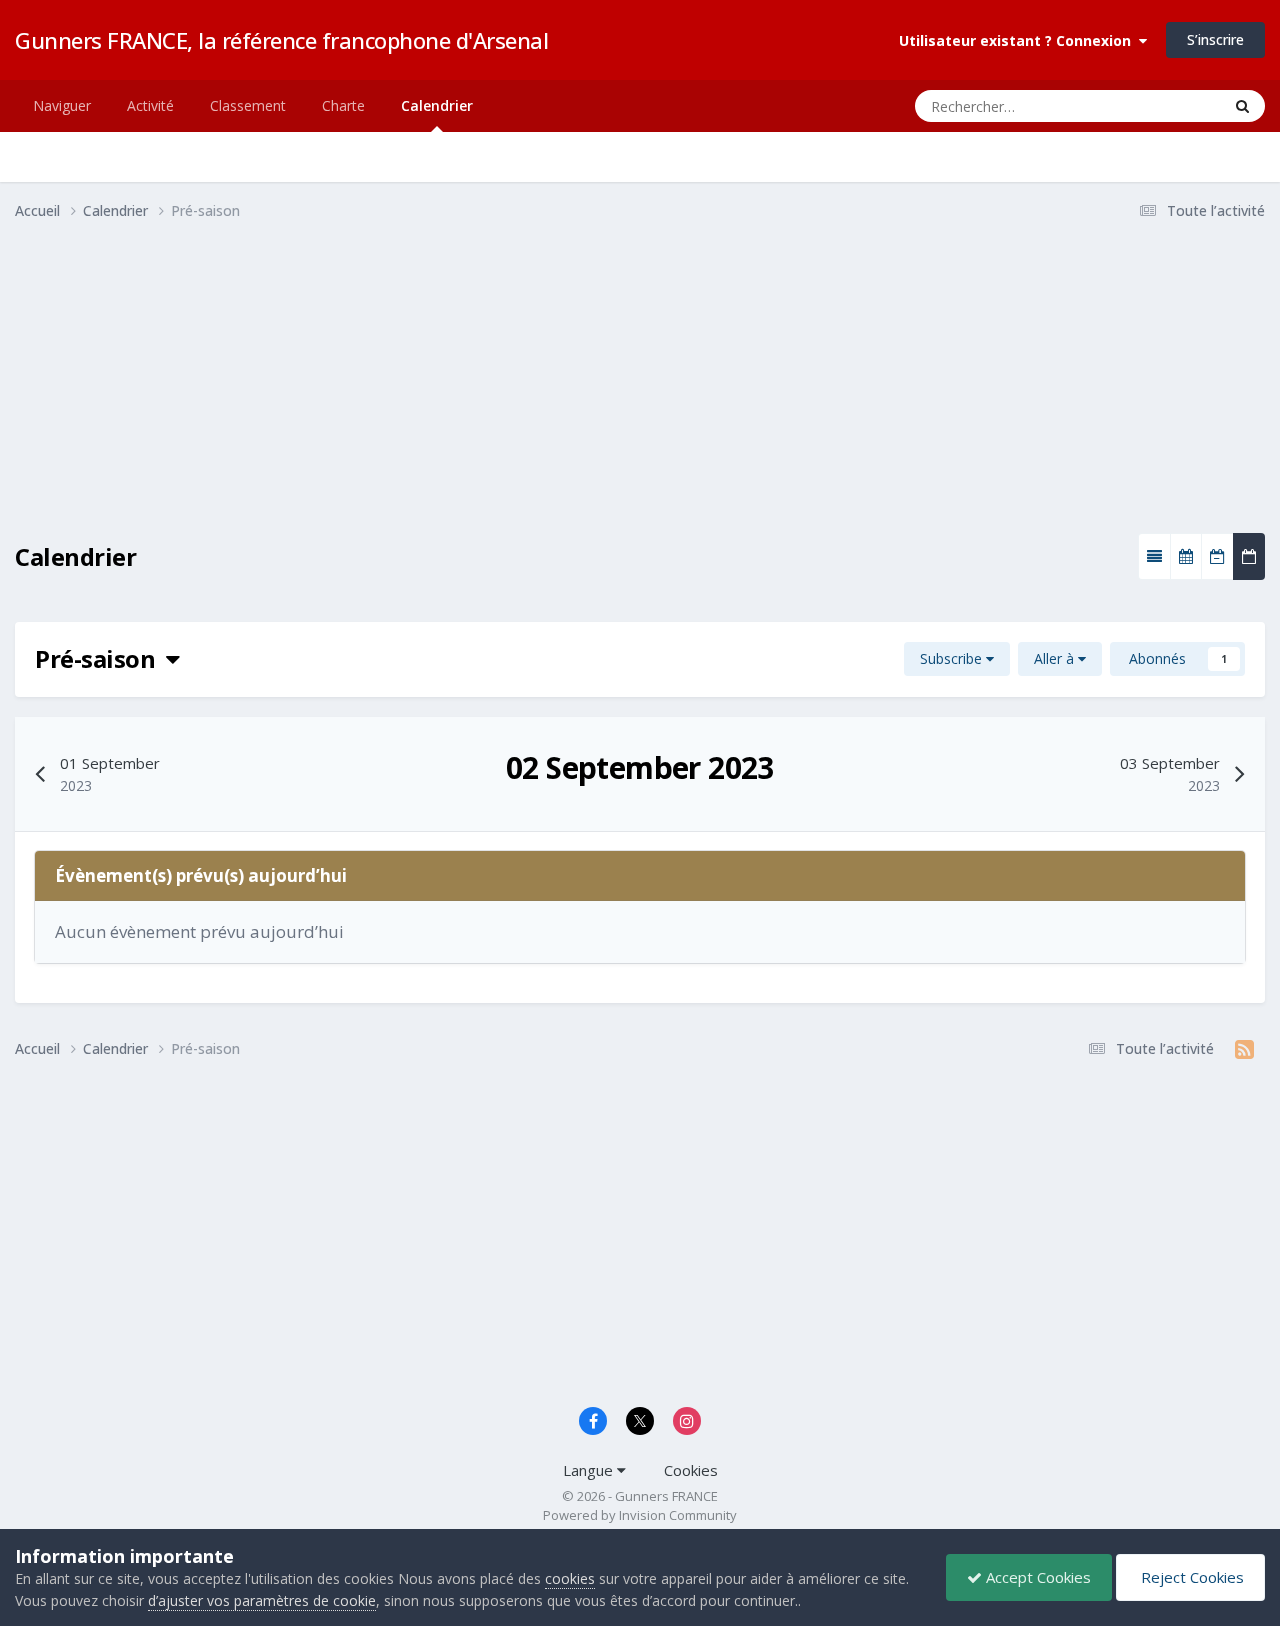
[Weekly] (1217, 556)
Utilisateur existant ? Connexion (1019, 40)
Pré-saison (100, 658)
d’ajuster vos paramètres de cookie (262, 1600)
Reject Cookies (1190, 1577)
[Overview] (1154, 556)
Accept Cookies (1036, 1577)
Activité (150, 105)
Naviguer (62, 105)
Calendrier (437, 105)
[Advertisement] (379, 393)
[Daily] (1249, 556)
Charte (343, 105)
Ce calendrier (1155, 105)
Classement (248, 105)
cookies (570, 1578)
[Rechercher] (1242, 106)
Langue (590, 1470)
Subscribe (953, 658)
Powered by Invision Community (640, 1515)
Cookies (691, 1470)
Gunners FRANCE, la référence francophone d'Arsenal (281, 40)
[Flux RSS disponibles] (1244, 1049)
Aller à (1056, 658)
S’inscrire (1215, 39)
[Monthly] (1186, 556)
